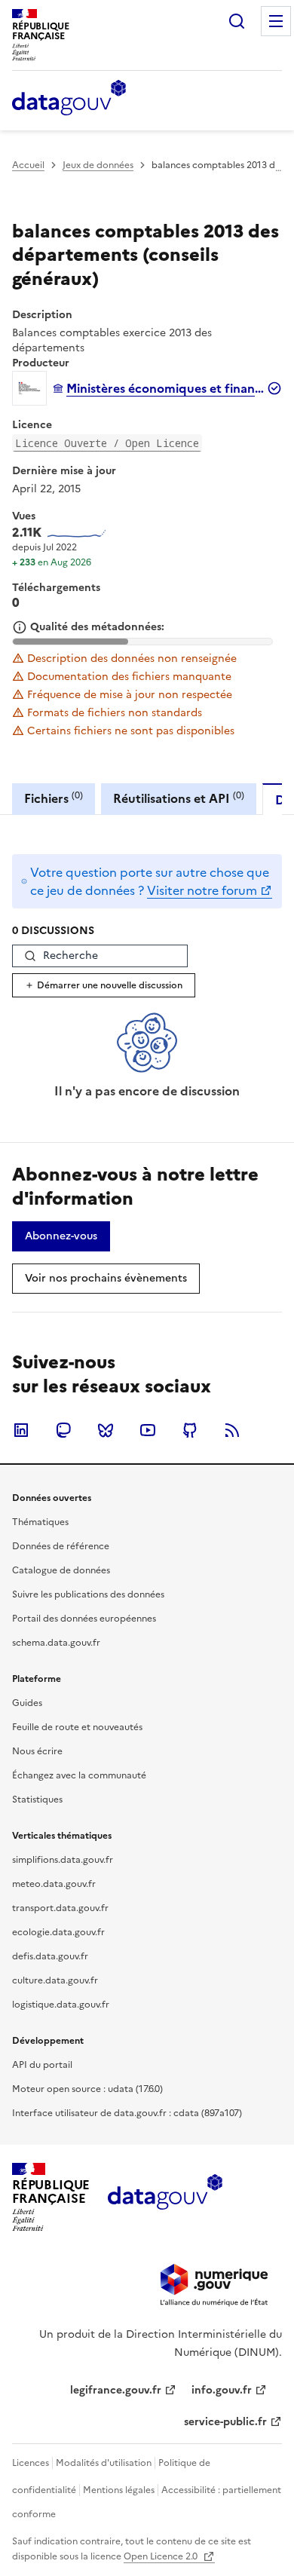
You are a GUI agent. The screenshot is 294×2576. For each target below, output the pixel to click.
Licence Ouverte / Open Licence (107, 443)
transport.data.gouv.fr (60, 1908)
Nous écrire (37, 1751)
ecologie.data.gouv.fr (58, 1932)
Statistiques (37, 1800)
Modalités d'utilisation (104, 2463)
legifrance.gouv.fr (116, 2390)
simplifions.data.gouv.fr (63, 1860)
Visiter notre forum (202, 890)
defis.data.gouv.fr (50, 1956)
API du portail (42, 2065)
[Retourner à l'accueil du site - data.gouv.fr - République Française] (165, 2198)
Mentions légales (119, 2490)
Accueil (28, 165)
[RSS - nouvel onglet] (232, 1430)
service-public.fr (225, 2422)
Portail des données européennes (84, 1619)
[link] (61, 1236)
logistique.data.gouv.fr (61, 2005)
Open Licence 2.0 (162, 2556)
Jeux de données (98, 165)
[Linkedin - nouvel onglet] (21, 1430)
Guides (27, 1703)
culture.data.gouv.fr (55, 1980)
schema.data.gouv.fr (56, 1643)
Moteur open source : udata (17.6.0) (87, 2089)
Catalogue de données (61, 1570)
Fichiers (54, 798)
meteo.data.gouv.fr (54, 1884)
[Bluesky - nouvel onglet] (106, 1430)
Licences (31, 2463)
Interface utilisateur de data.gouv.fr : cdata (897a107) (127, 2113)
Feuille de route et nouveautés (77, 1727)
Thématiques (40, 1522)
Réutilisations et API (179, 798)
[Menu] (276, 21)
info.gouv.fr (222, 2390)
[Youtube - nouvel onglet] (148, 1430)
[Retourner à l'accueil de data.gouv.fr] (69, 99)
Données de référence (61, 1546)
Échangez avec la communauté (79, 1775)
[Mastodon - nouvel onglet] (63, 1430)
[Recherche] (237, 21)
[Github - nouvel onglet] (190, 1430)
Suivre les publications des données (88, 1594)
